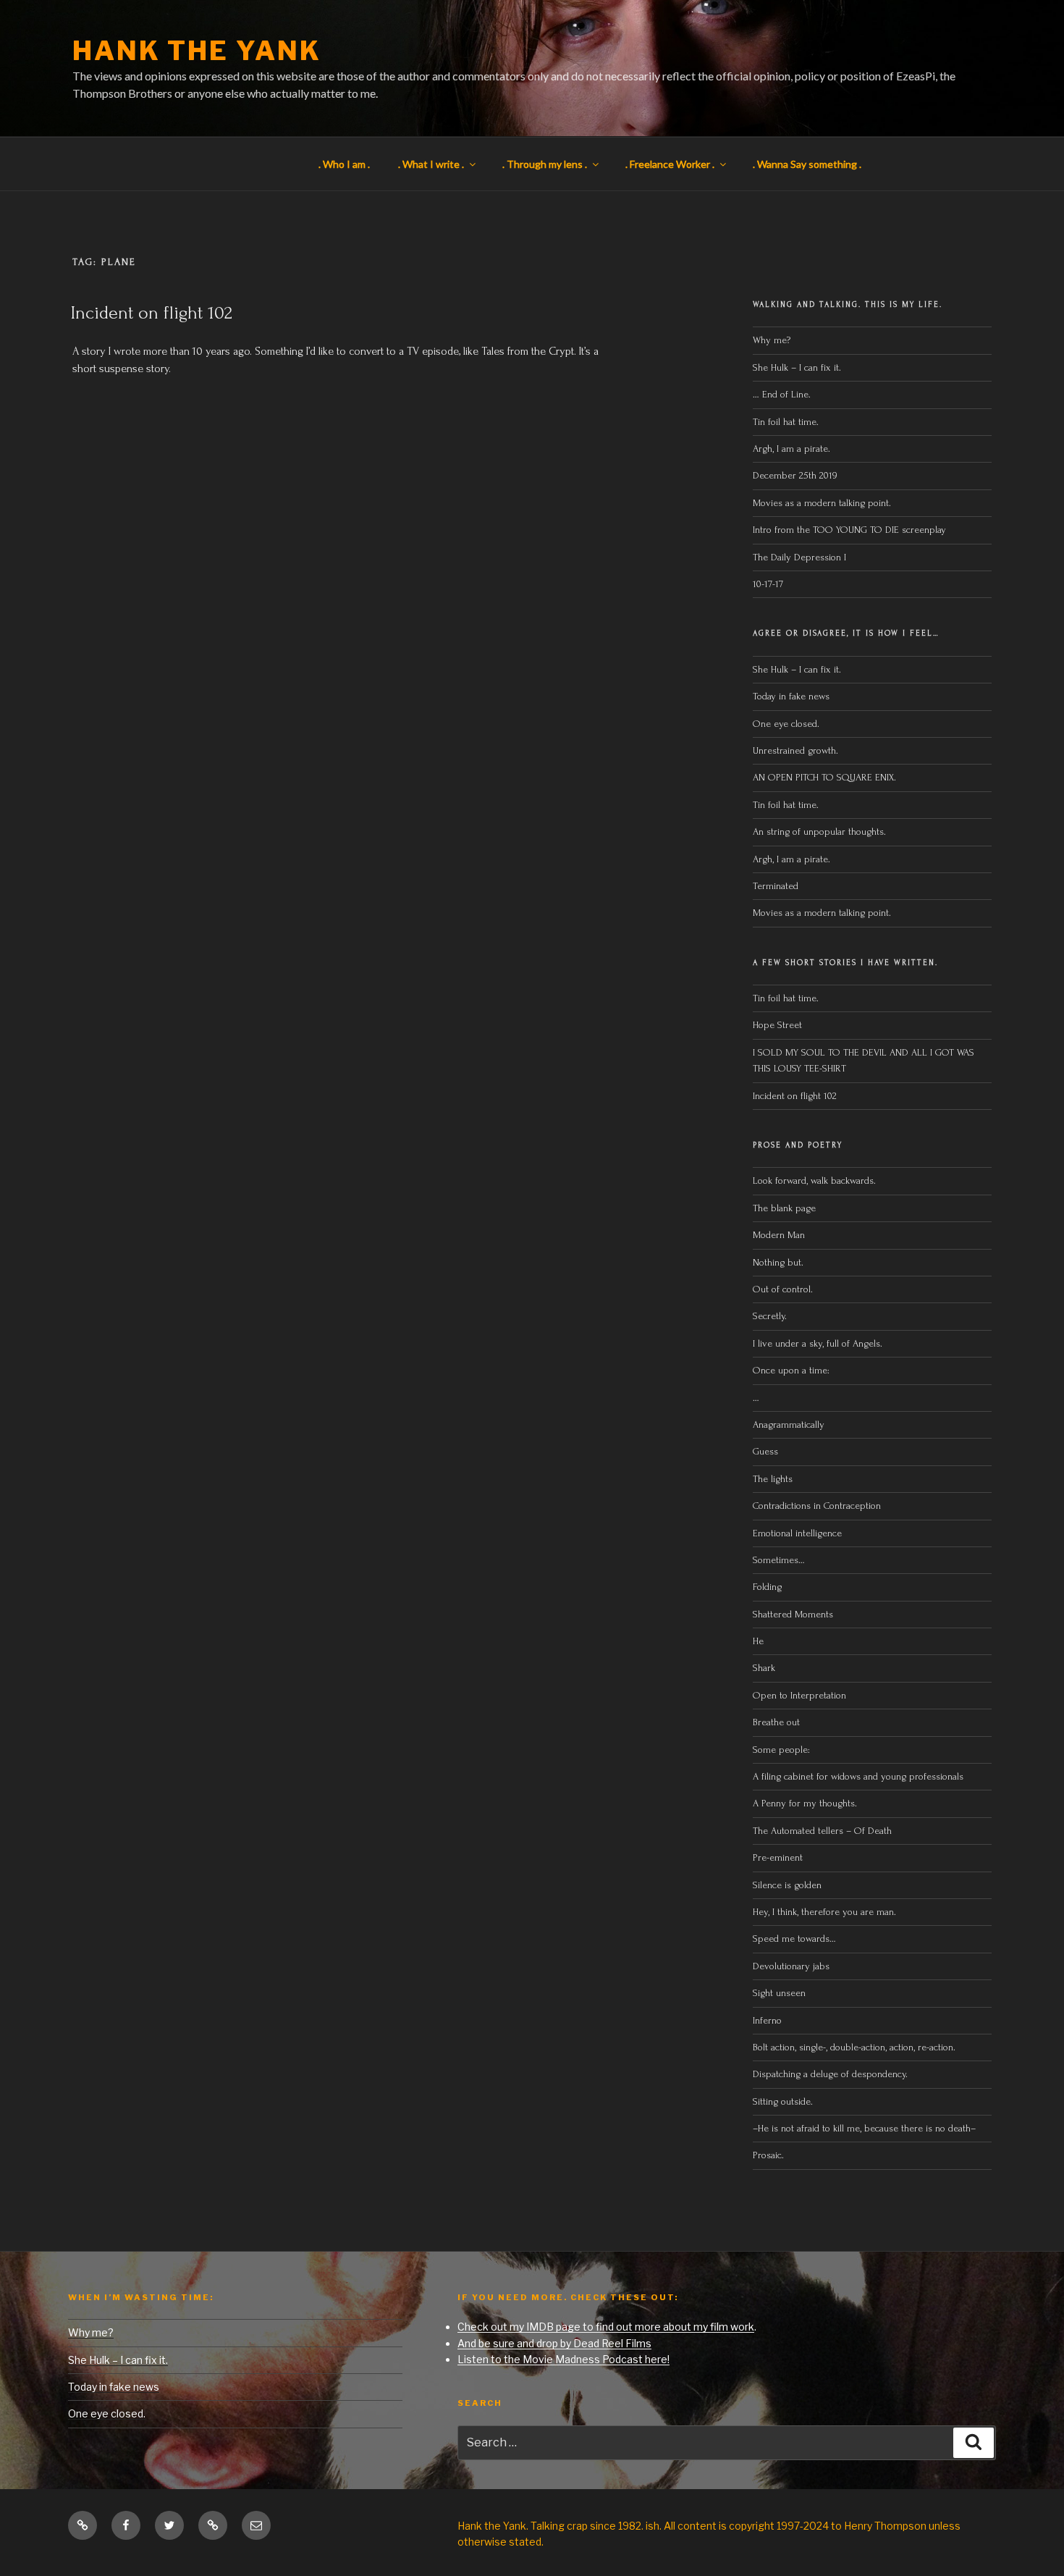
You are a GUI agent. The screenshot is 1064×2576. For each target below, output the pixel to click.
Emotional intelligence (797, 1533)
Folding (767, 1587)
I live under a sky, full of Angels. (818, 1343)
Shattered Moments (793, 1614)
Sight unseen (779, 1993)
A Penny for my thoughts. (805, 1803)
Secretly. (770, 1316)
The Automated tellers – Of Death (822, 1831)
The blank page (784, 1208)
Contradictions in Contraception (817, 1506)
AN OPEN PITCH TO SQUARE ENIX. (824, 777)
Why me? (772, 340)
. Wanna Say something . (807, 164)
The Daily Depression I (799, 557)
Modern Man (779, 1235)
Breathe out (776, 1722)
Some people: (781, 1750)
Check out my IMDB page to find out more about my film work (606, 2327)
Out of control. (783, 1289)
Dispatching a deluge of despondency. (830, 2074)
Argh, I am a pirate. (791, 449)
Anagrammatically (789, 1424)
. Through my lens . (545, 164)
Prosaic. (768, 2155)
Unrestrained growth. (795, 750)
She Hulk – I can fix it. (797, 367)
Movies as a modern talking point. (822, 503)
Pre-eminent (778, 1857)
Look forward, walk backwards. (814, 1180)
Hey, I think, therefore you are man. (824, 1912)
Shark (764, 1668)
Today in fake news (791, 696)
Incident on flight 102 (152, 313)
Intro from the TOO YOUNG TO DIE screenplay (849, 530)
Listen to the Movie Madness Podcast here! (563, 2359)
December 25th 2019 (795, 475)
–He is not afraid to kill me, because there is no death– (864, 2128)
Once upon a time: (791, 1370)
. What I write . (431, 164)
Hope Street (777, 1025)
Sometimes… (779, 1560)
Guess (765, 1451)
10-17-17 (768, 584)
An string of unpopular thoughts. (819, 832)
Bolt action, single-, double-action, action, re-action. (854, 2047)
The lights (773, 1479)
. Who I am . (344, 164)
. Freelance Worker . (670, 164)
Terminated (776, 886)
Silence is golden (787, 1885)
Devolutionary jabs (791, 1966)
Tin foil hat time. (786, 422)
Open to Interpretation (799, 1695)
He (758, 1641)
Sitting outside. (784, 2101)
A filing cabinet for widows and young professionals (858, 1776)
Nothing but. (778, 1262)
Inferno (767, 2020)
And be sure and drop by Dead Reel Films (554, 2343)
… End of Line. (782, 394)
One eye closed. (786, 724)
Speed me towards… (794, 1939)
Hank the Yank (197, 51)
